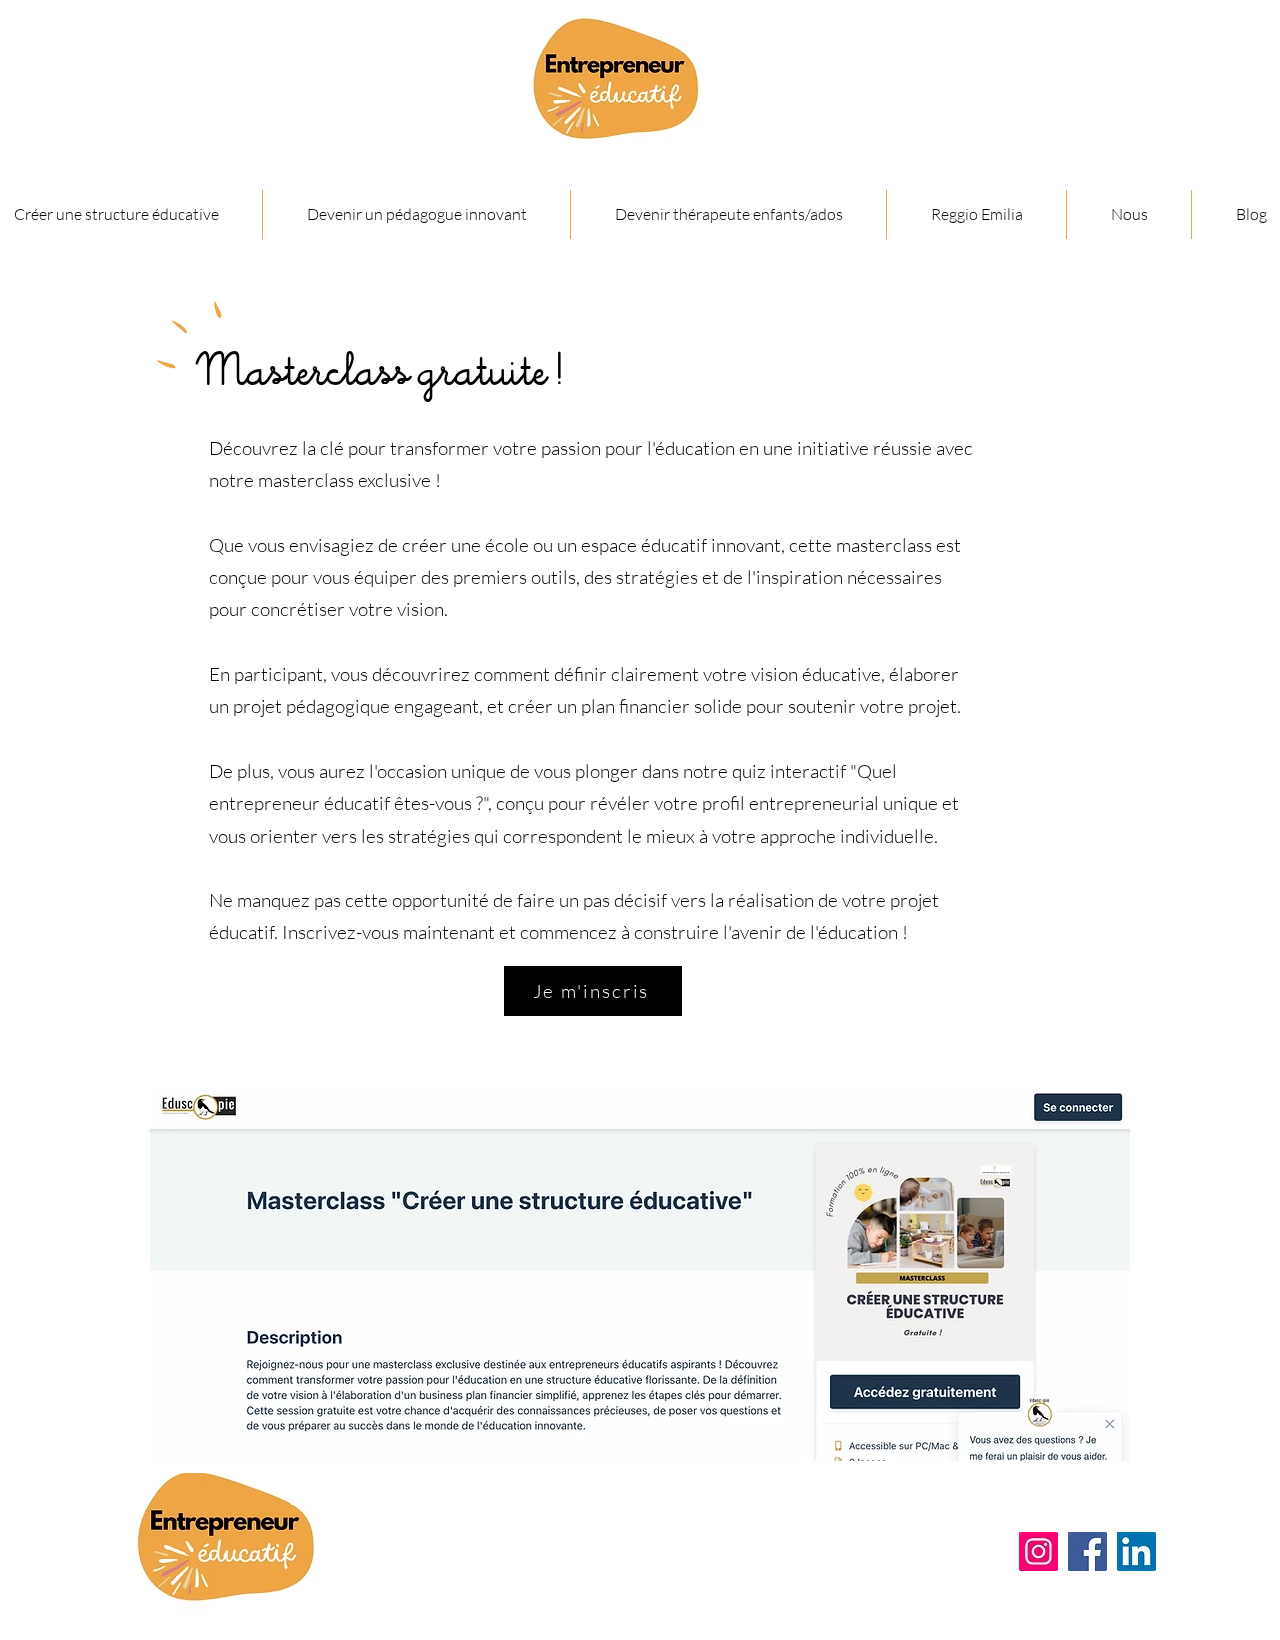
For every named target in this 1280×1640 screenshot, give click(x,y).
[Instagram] (1038, 1551)
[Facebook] (1087, 1551)
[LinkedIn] (1136, 1551)
